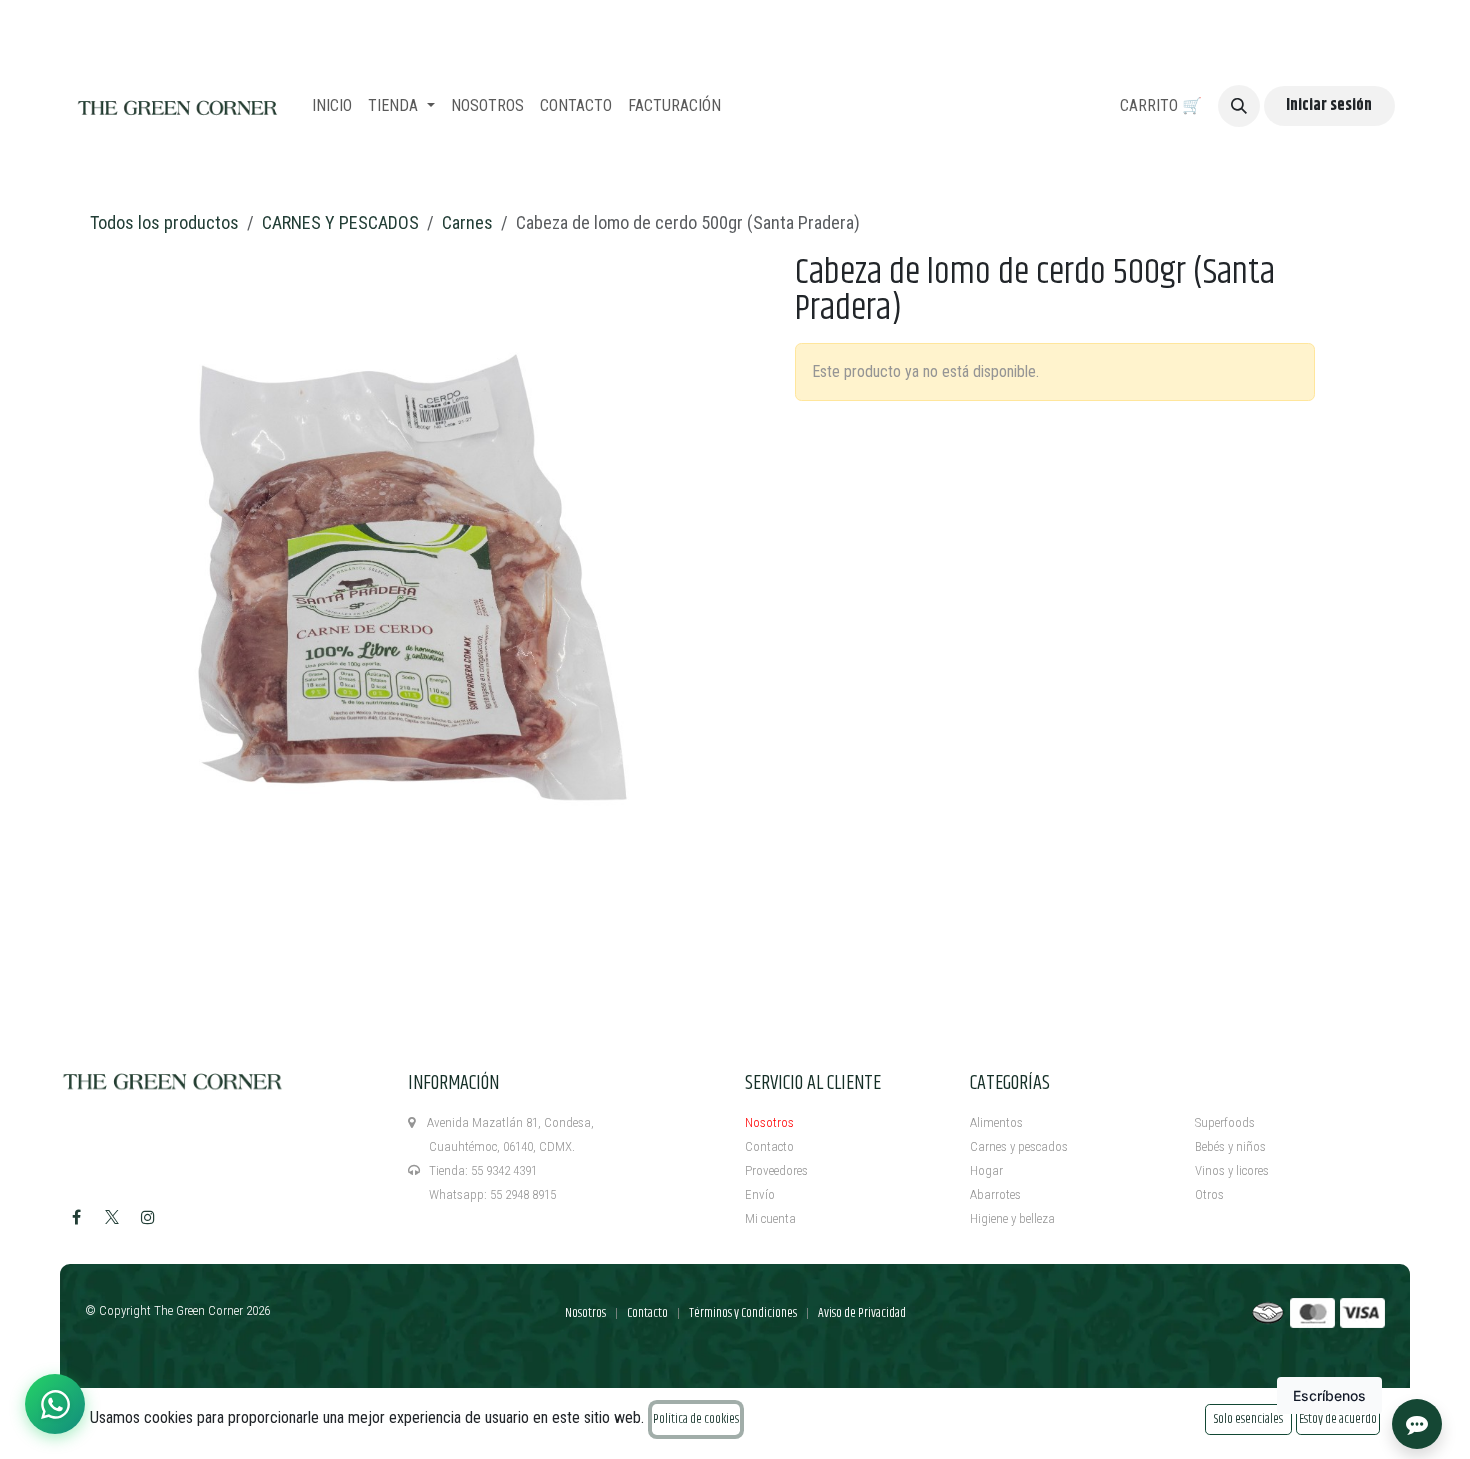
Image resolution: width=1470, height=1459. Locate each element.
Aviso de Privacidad (862, 1313)
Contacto (769, 1146)
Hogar (986, 1170)
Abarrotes (995, 1194)
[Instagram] (148, 1217)
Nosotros (769, 1122)
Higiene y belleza (1012, 1218)
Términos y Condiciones (743, 1313)
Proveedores (776, 1170)
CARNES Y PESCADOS (340, 222)
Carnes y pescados (1019, 1146)
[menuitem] (332, 106)
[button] (1239, 106)
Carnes (467, 222)
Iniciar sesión (1329, 105)
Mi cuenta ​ (772, 1218)
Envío (760, 1194)
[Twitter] (112, 1217)
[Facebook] (76, 1217)
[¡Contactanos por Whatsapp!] (55, 1404)
